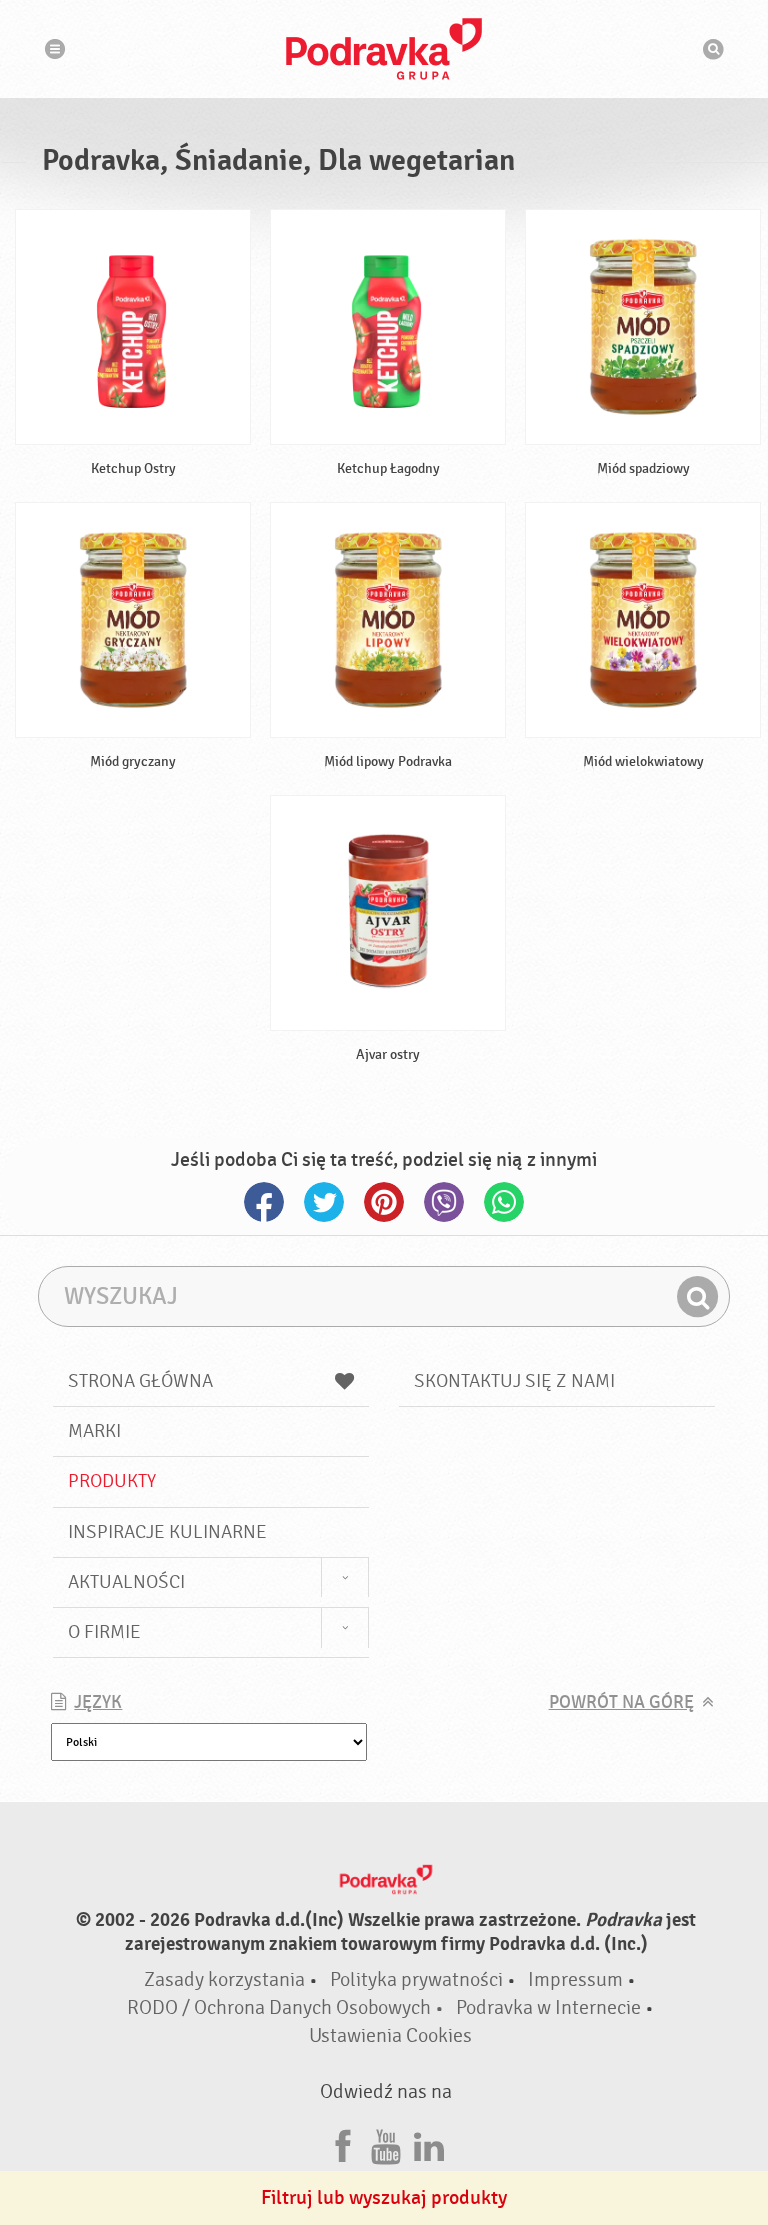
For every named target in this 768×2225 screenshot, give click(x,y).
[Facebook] (343, 2143)
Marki (94, 1431)
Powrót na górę (621, 1702)
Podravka (384, 49)
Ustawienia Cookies (390, 2035)
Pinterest (384, 1202)
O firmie (104, 1632)
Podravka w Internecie (548, 2007)
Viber (444, 1202)
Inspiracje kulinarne (167, 1532)
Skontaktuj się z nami (514, 1381)
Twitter (324, 1202)
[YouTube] (386, 2143)
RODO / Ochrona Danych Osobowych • (287, 2007)
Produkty (112, 1481)
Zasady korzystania (224, 1979)
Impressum (575, 1979)
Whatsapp (504, 1202)
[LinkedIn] (429, 2143)
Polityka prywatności (416, 1979)
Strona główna (140, 1381)
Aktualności (126, 1582)
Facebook (264, 1202)
